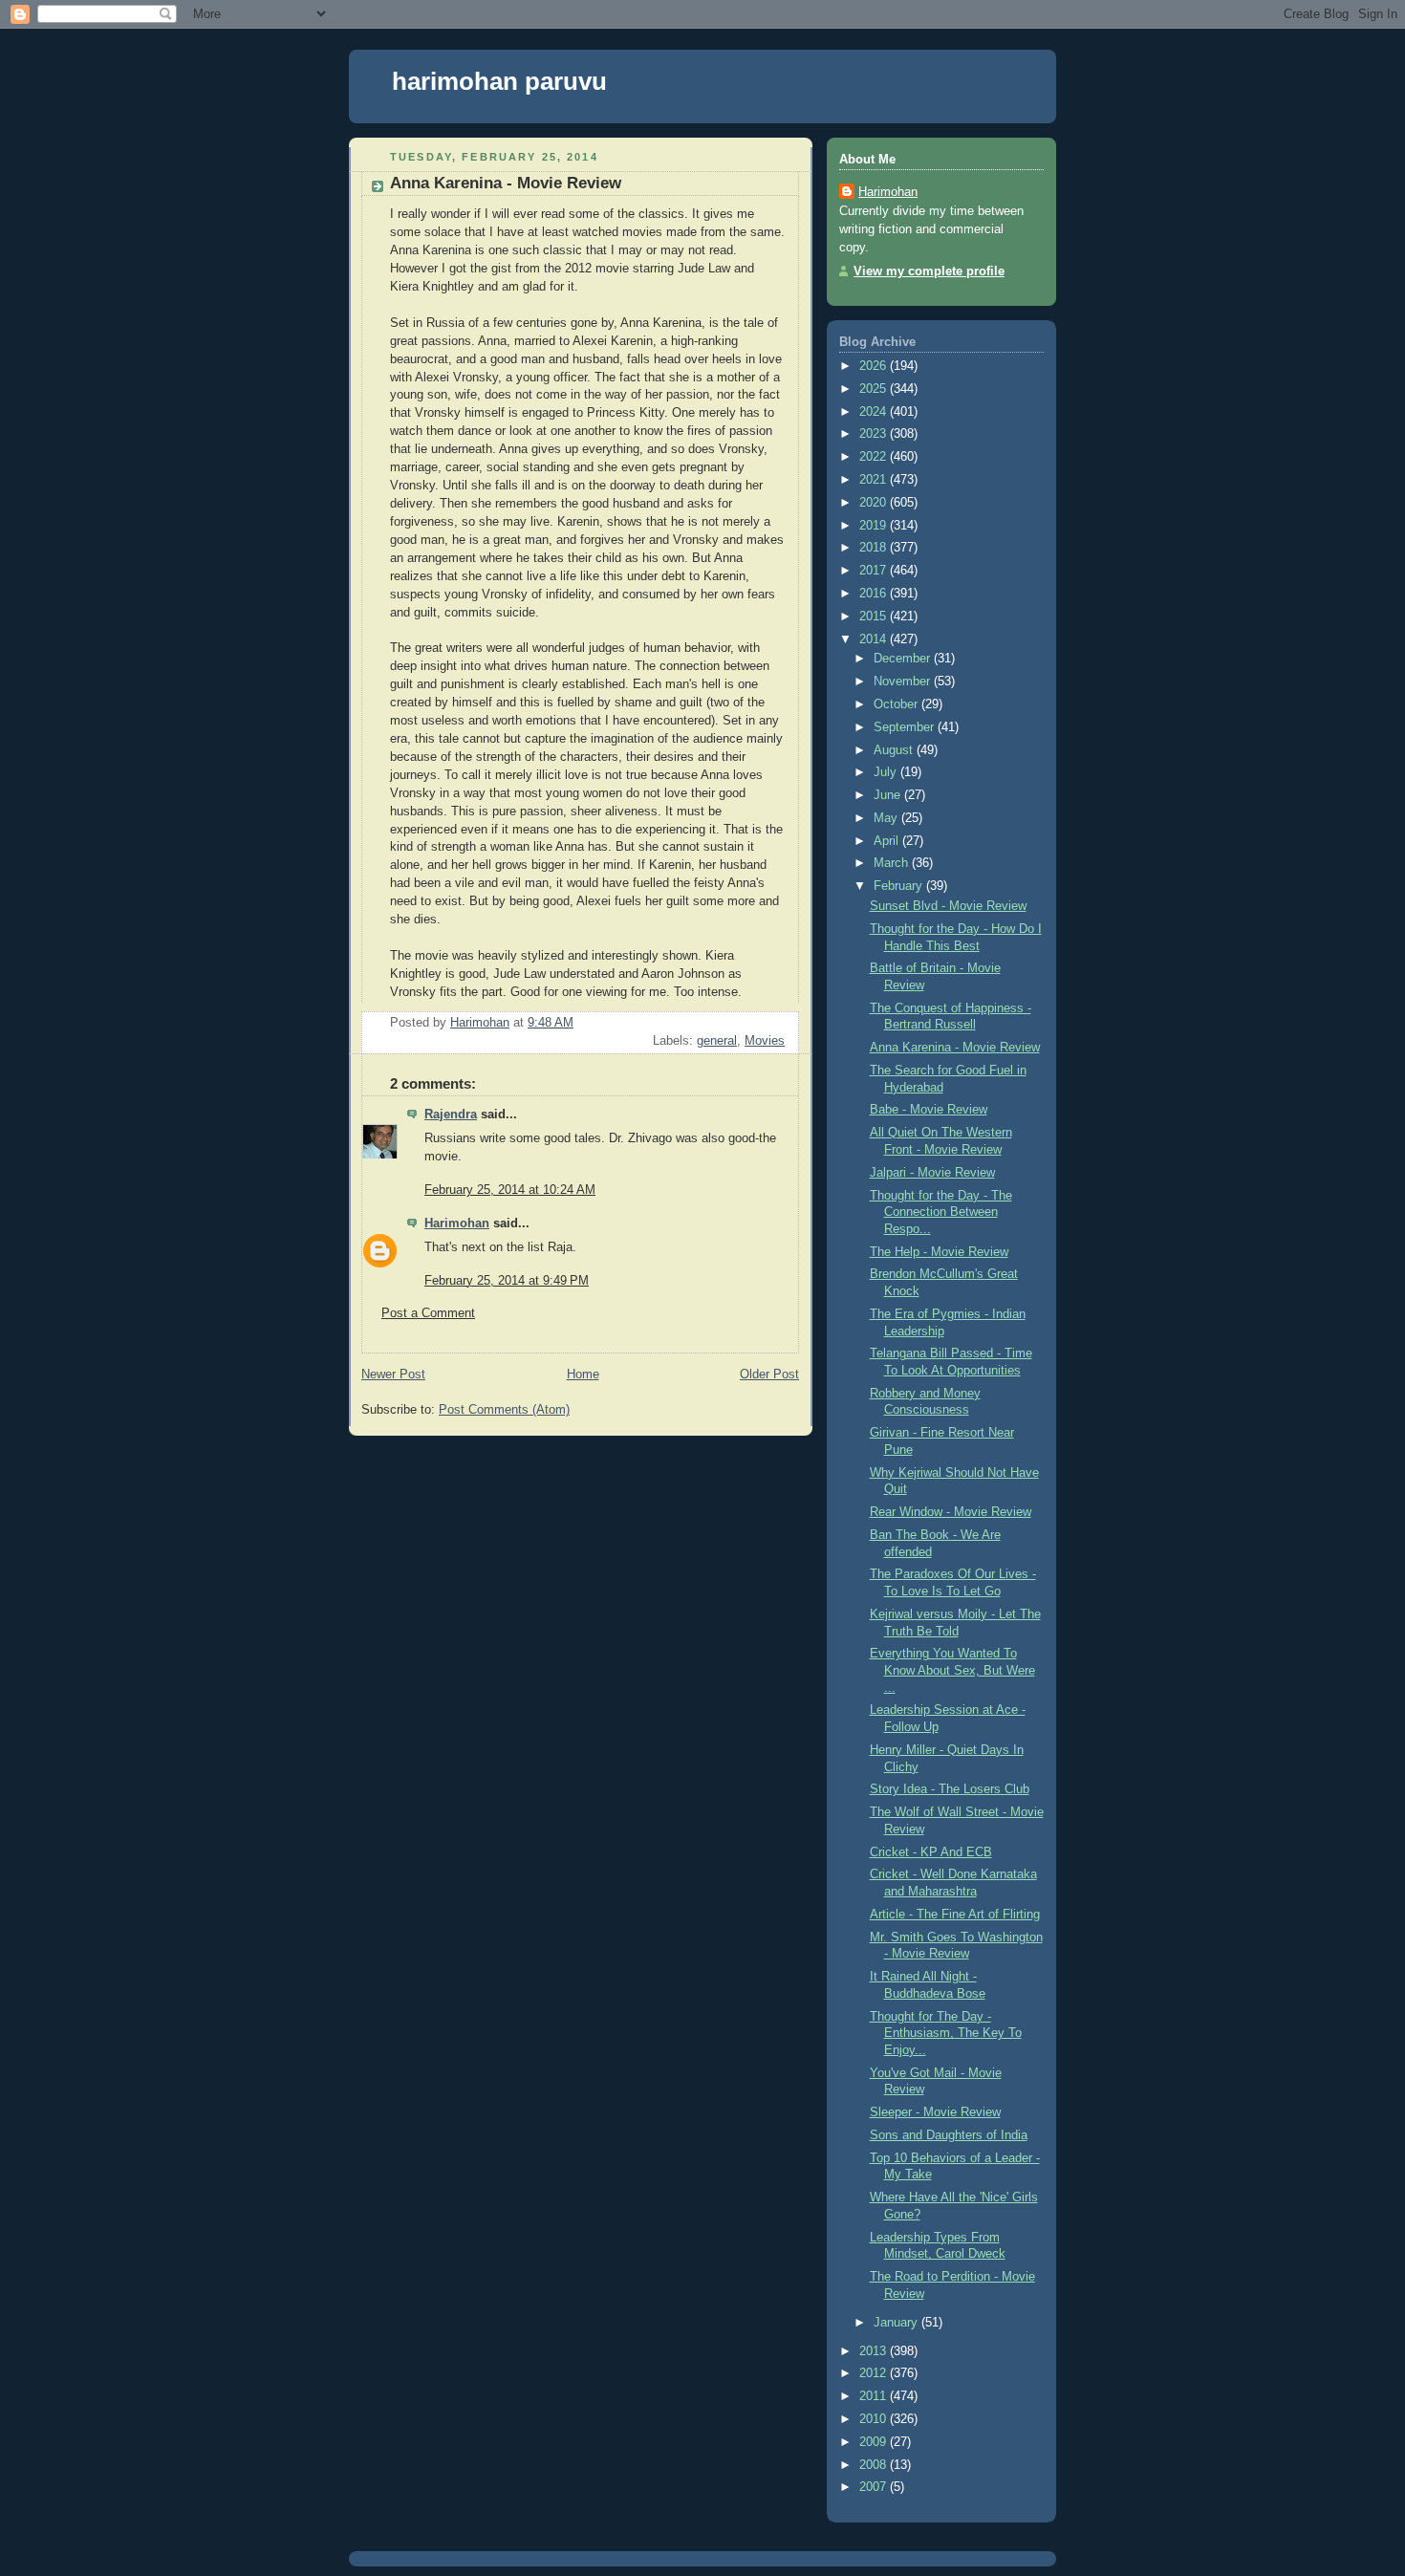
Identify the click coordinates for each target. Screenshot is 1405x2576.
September (906, 727)
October (897, 704)
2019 (875, 526)
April (888, 841)
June (889, 795)
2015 (875, 617)
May (887, 818)
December (904, 659)
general (717, 1041)
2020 (875, 503)
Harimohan (457, 1223)
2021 (875, 480)
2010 (875, 2419)
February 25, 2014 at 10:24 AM (510, 1190)
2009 (875, 2442)
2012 (875, 2373)
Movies (765, 1041)
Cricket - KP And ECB (931, 1852)
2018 (875, 548)
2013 (875, 2351)
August (895, 750)
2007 (875, 2487)
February (900, 886)
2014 (875, 639)
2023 (875, 434)
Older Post (769, 1375)
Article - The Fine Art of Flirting (955, 1915)
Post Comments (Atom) (504, 1410)
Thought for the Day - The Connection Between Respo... (941, 1212)
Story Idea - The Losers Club (950, 1789)
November (904, 682)
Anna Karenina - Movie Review (955, 1048)
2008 (875, 2465)
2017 (875, 571)
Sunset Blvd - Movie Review (948, 906)
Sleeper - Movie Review (935, 2112)
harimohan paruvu (499, 81)
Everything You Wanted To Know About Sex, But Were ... (952, 1670)
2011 (875, 2396)
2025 (875, 389)
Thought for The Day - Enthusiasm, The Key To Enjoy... (946, 2034)
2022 (875, 457)
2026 (875, 366)
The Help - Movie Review (939, 1252)
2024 (875, 412)
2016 (875, 594)
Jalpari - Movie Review (932, 1173)
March (893, 863)
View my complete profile (929, 271)
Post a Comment (428, 1313)
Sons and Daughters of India (949, 2135)
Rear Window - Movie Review (951, 1512)
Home (583, 1375)
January (897, 2323)
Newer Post (393, 1375)
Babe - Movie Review (929, 1110)
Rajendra (451, 1115)
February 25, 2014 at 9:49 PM (507, 1281)
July (887, 772)
